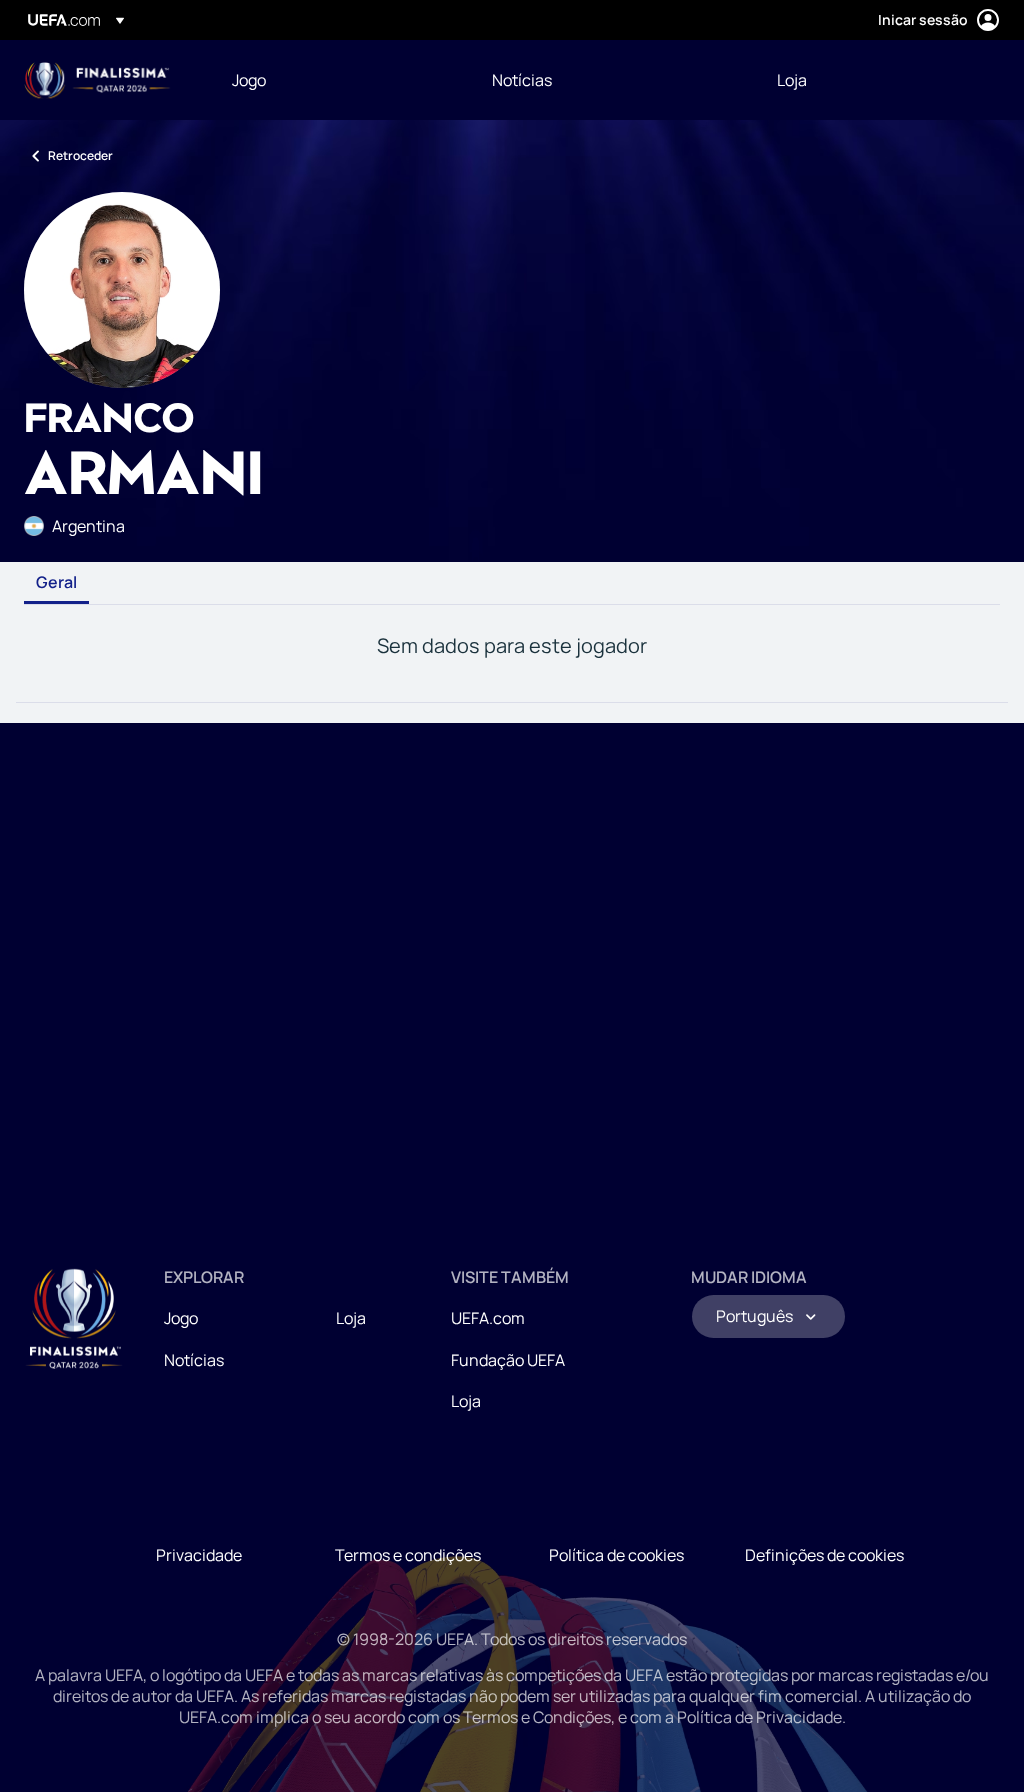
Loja (351, 1318)
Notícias (194, 1360)
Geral (56, 583)
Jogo (181, 1318)
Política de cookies (616, 1555)
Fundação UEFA (508, 1360)
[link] (249, 80)
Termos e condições (408, 1555)
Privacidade (199, 1555)
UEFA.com (488, 1318)
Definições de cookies (824, 1555)
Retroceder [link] (80, 155)
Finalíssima (97, 80)
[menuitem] (337, 80)
